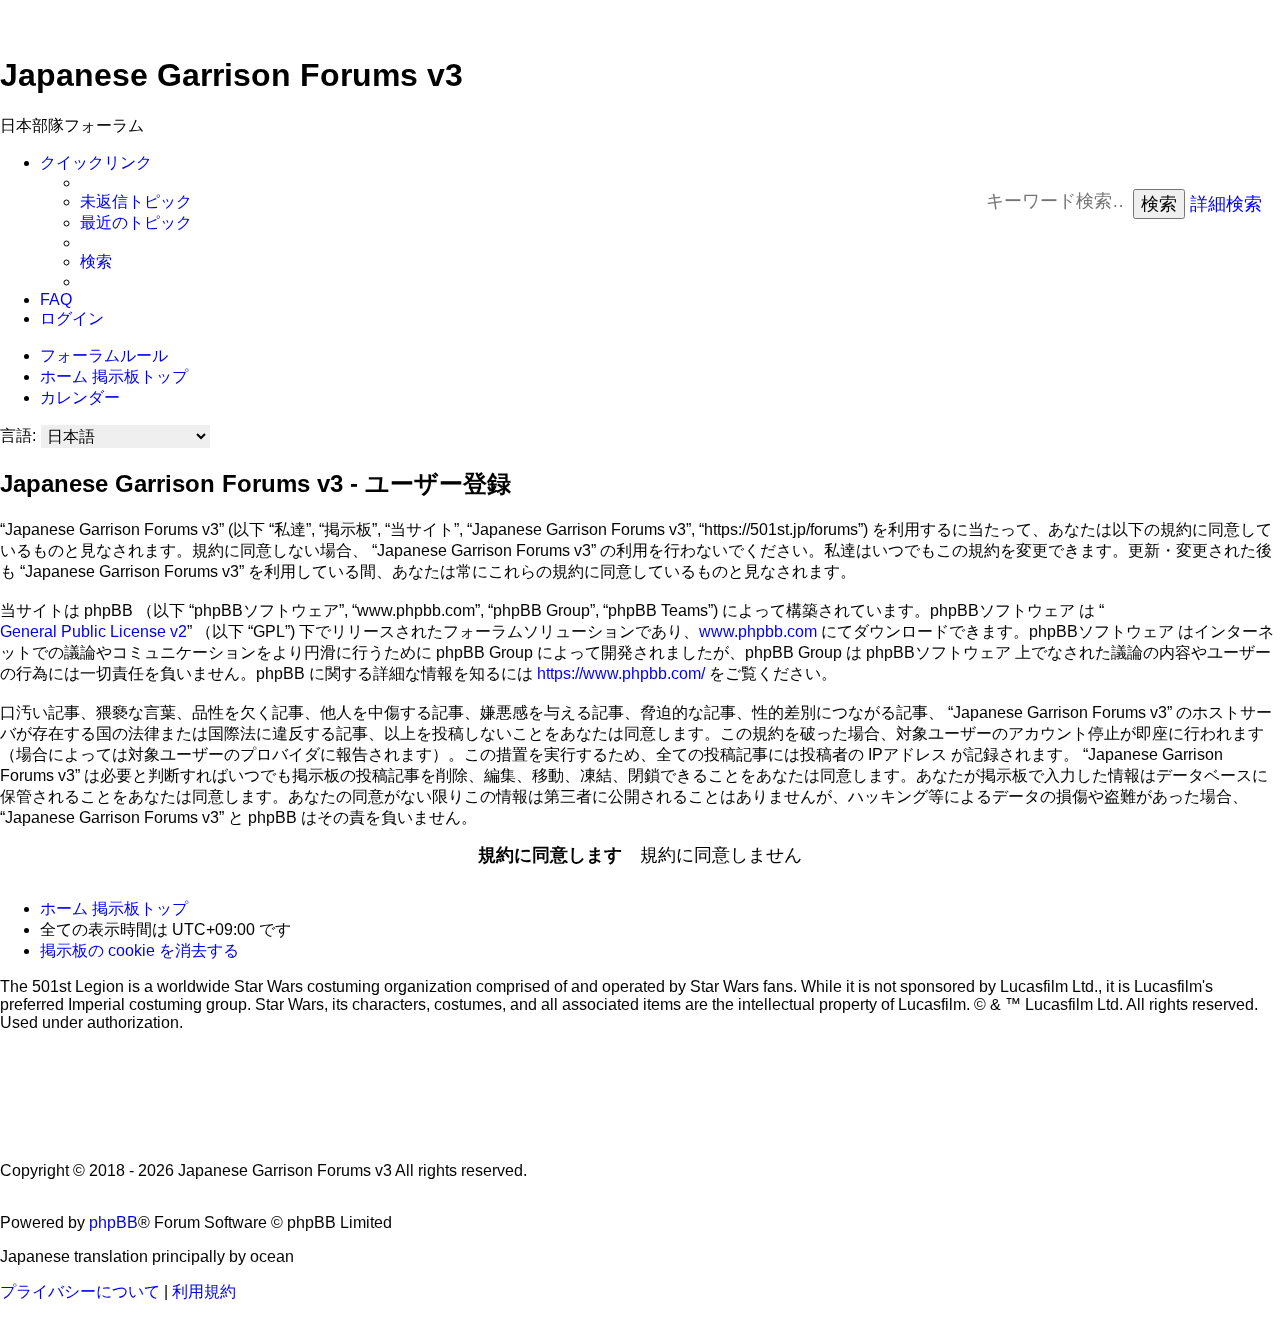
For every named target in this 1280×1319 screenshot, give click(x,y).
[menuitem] (136, 202)
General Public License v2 (93, 631)
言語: (18, 435)
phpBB (113, 1222)
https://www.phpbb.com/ (621, 673)
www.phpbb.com (758, 631)
